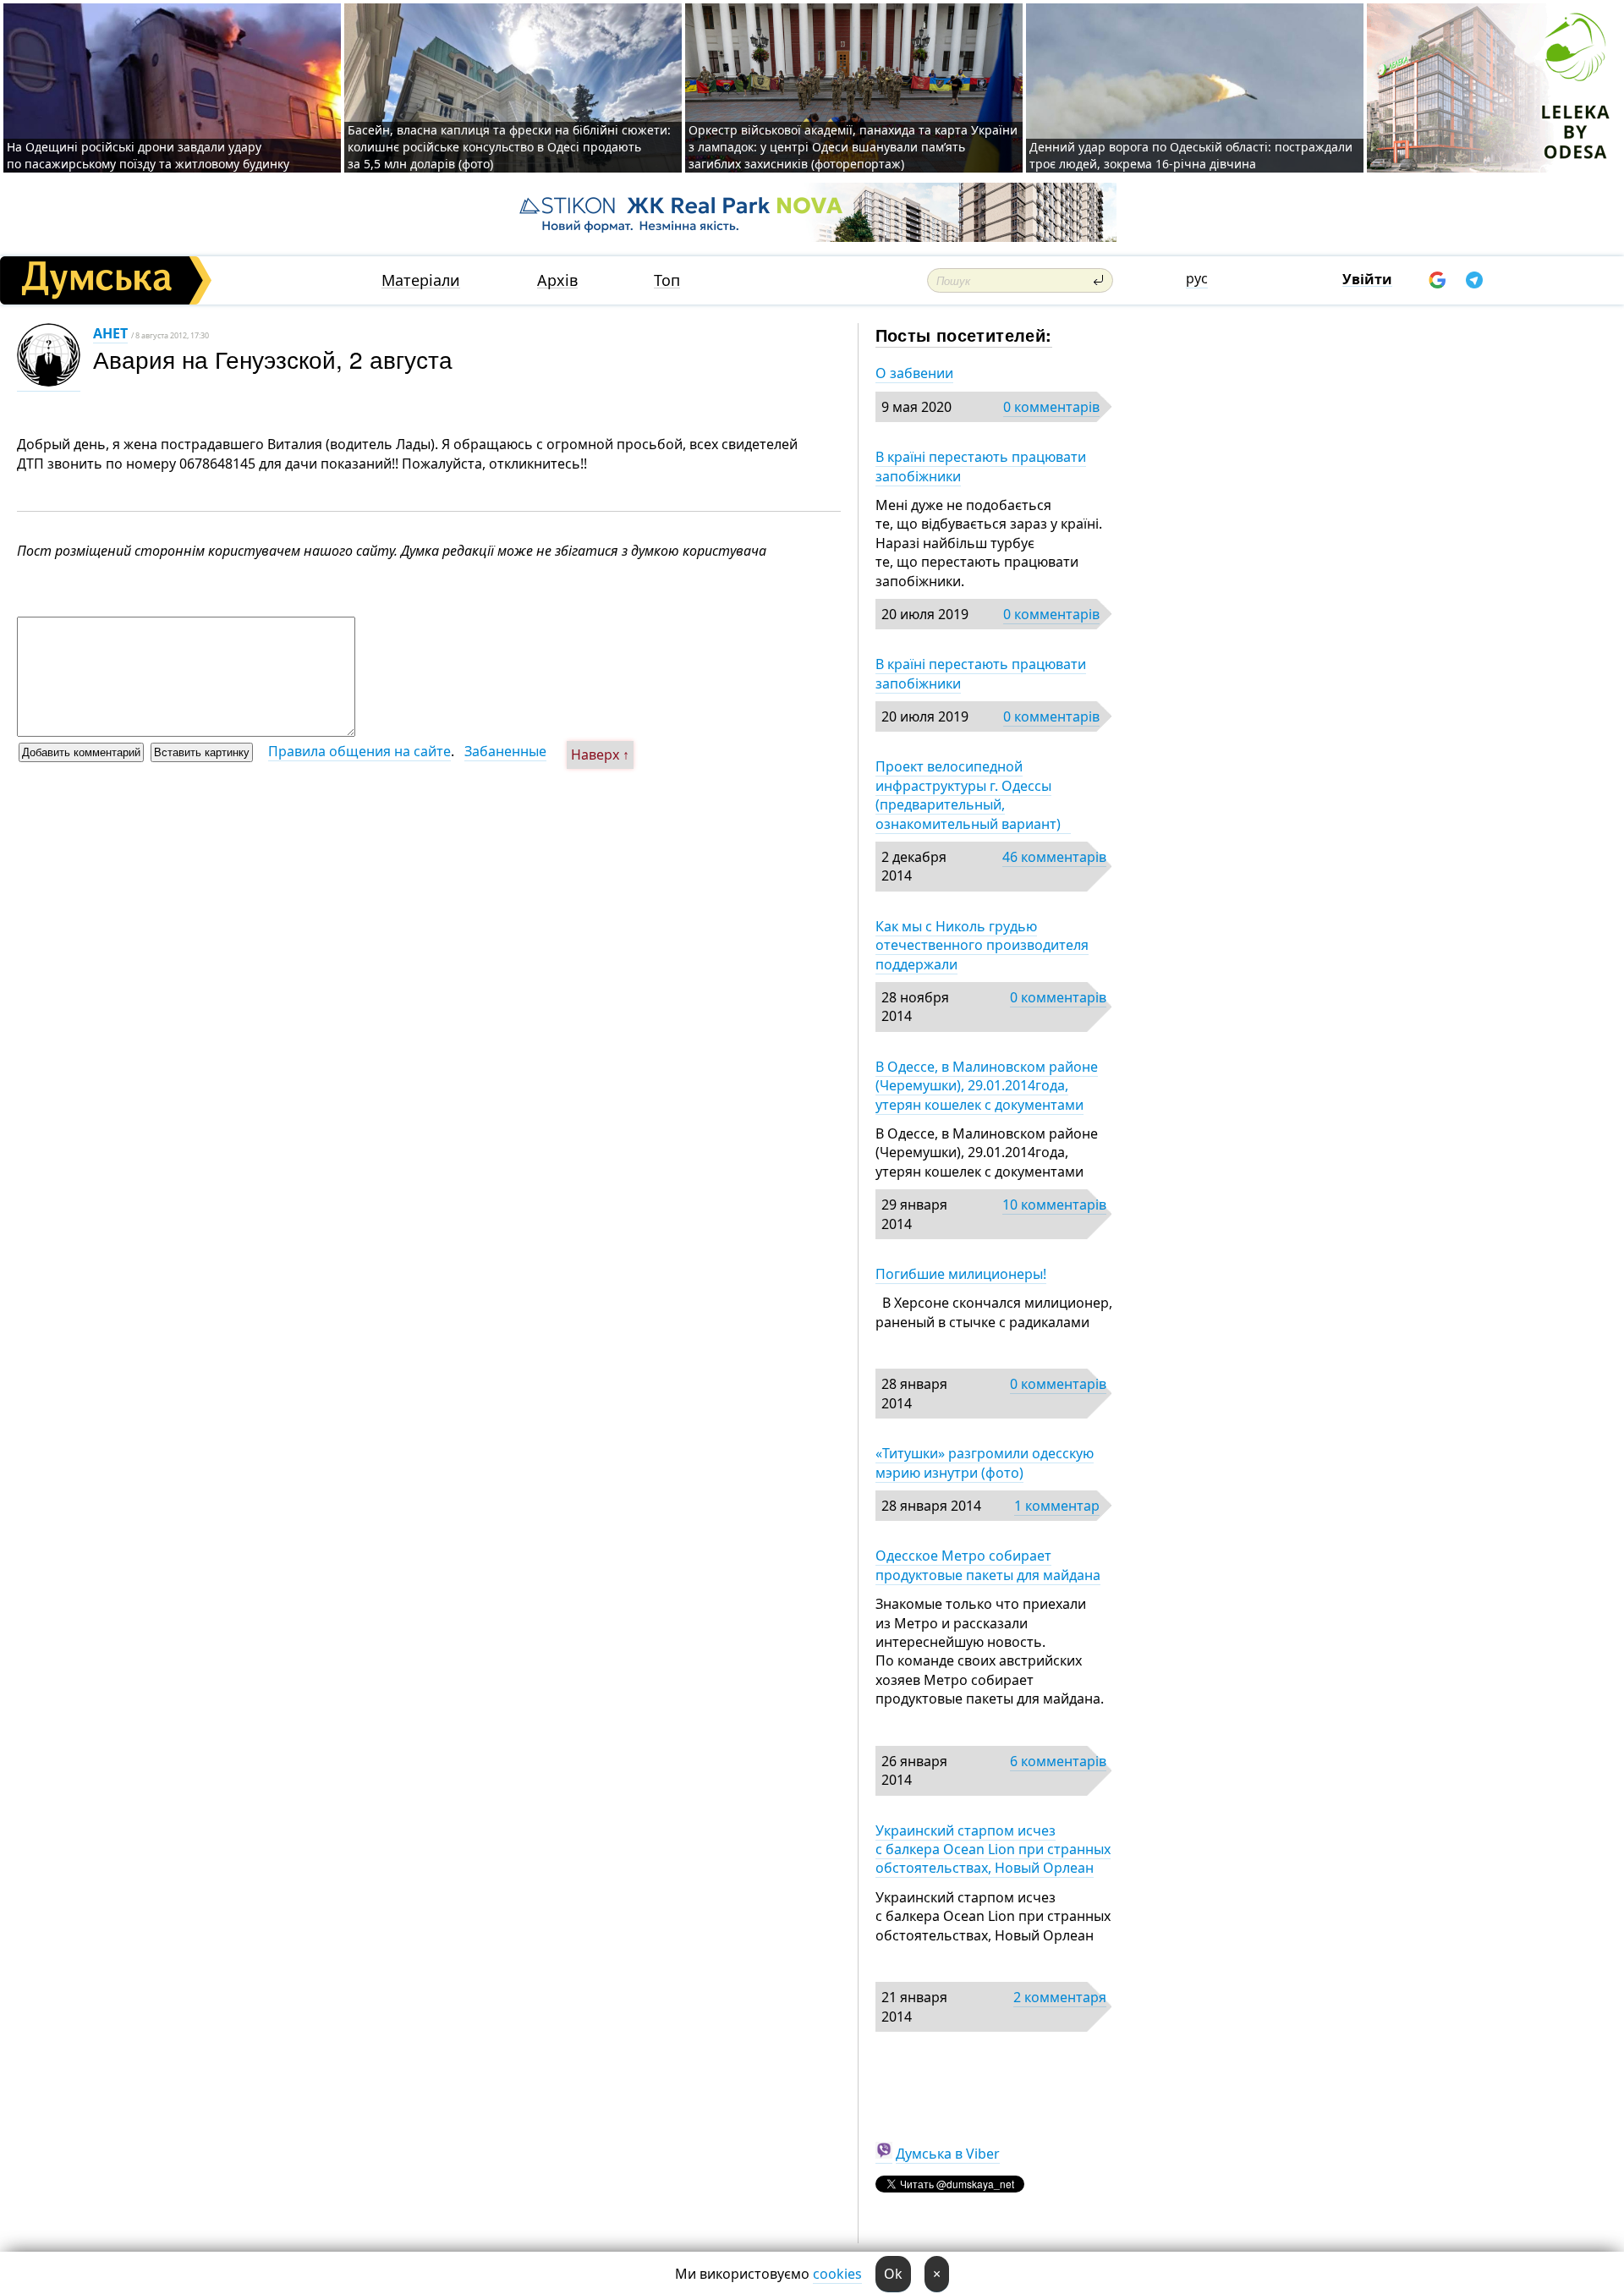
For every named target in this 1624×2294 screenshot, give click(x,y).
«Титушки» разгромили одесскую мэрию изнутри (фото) (985, 1463)
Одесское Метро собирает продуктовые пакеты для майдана (988, 1565)
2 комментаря (1060, 1997)
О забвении (914, 373)
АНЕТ (110, 333)
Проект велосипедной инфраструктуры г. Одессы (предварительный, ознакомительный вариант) (973, 795)
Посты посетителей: (964, 335)
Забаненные (505, 751)
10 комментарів (1054, 1205)
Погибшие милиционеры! (961, 1274)
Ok (893, 2274)
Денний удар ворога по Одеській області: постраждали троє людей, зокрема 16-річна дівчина (1191, 155)
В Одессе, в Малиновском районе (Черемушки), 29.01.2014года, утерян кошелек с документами (987, 1086)
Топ (667, 280)
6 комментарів (1058, 1761)
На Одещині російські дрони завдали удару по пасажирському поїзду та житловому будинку (148, 155)
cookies (837, 2274)
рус (1197, 278)
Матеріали (421, 280)
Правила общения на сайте (359, 751)
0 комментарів (1051, 407)
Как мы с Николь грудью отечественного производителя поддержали (982, 945)
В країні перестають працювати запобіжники (981, 466)
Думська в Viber (948, 2154)
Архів (557, 280)
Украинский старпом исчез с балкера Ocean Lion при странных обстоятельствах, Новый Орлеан (993, 1849)
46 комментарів (1054, 857)
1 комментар (1057, 1506)
